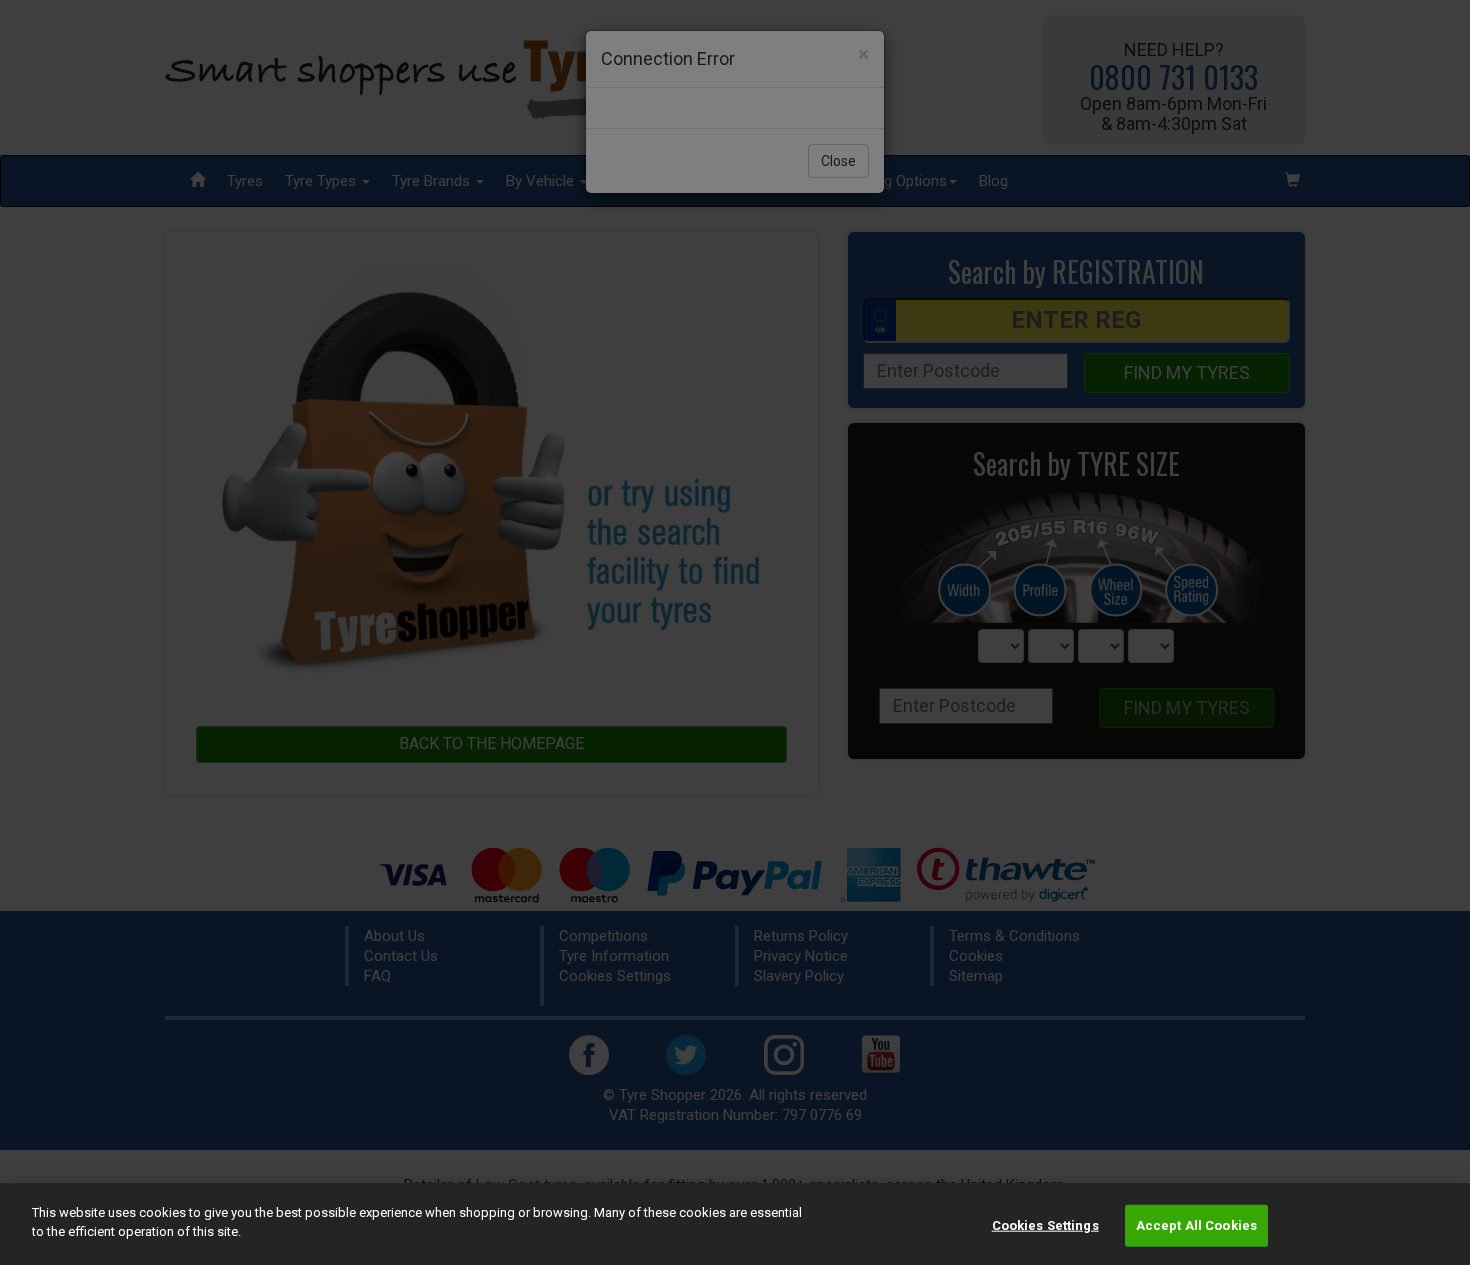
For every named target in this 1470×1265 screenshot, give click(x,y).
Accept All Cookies (1196, 1225)
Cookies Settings (1045, 1225)
